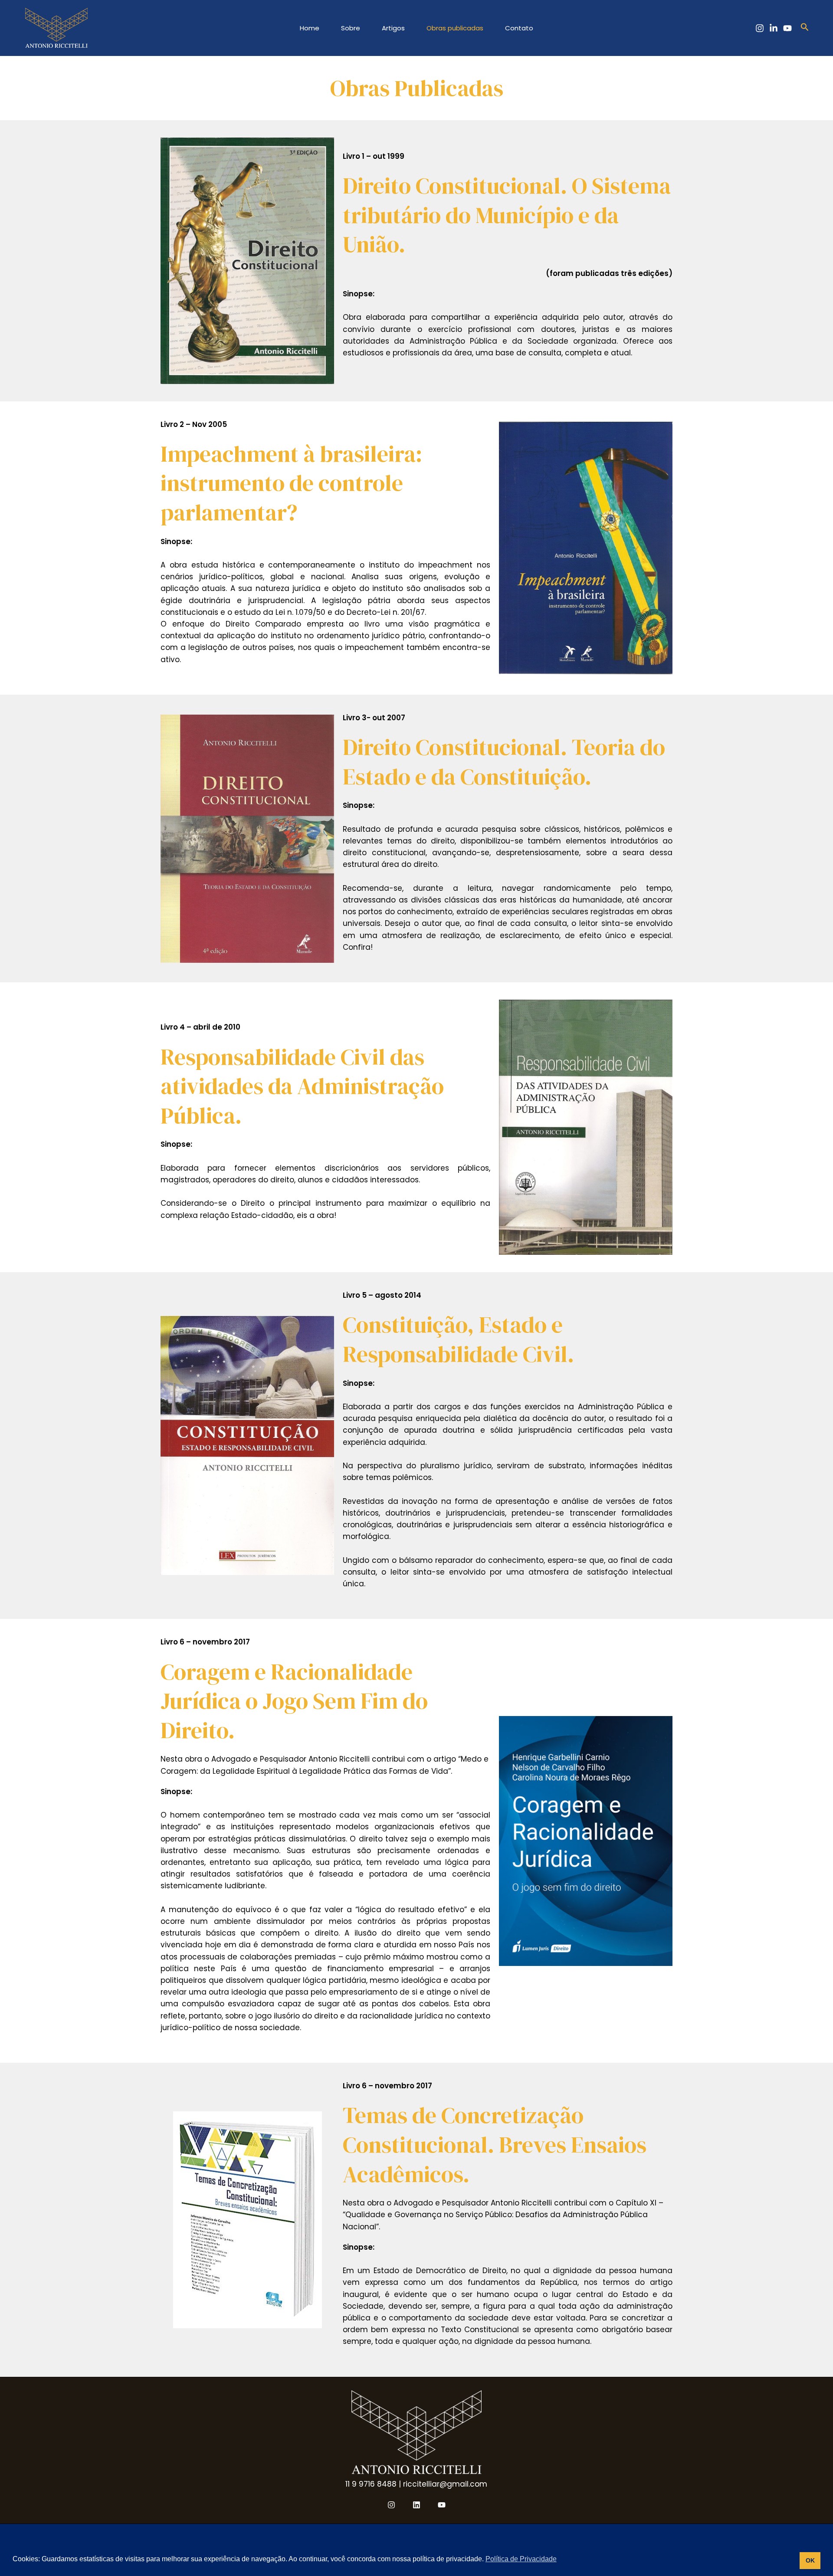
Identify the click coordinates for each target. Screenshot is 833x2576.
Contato (519, 28)
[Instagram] (760, 28)
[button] (805, 28)
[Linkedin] (774, 28)
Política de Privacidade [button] (521, 2559)
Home (310, 28)
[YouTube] (787, 28)
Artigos (393, 28)
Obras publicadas (455, 28)
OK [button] (810, 2560)
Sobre (351, 28)
